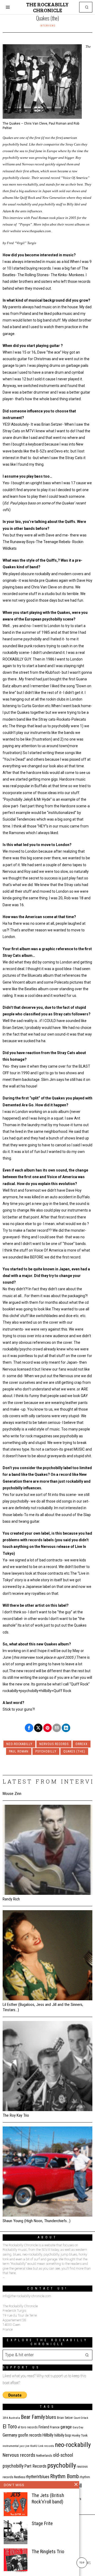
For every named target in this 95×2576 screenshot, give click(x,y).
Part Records (35, 2466)
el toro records (28, 2427)
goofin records (30, 2435)
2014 (5, 2418)
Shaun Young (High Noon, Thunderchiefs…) (37, 2221)
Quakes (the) (74, 1751)
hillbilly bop (63, 2435)
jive (27, 2446)
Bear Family (33, 2417)
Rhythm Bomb (65, 2476)
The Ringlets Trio (48, 2551)
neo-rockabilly (19, 1744)
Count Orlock (81, 2418)
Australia (14, 2418)
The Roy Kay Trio (16, 2115)
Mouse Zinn (12, 1794)
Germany (10, 2435)
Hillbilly (48, 2435)
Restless (20, 2477)
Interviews (48, 26)
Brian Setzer (65, 2418)
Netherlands (44, 2456)
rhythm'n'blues (38, 2477)
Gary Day (78, 2427)
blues (51, 2417)
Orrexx (82, 1744)
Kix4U (34, 2446)
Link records (46, 2446)
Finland (44, 2427)
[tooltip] (29, 1728)
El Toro (10, 2427)
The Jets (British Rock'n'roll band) (48, 2498)
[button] (87, 7)
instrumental (11, 2446)
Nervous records (54, 1744)
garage (66, 2427)
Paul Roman (19, 1751)
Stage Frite (42, 2523)
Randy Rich (11, 1899)
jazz (22, 2446)
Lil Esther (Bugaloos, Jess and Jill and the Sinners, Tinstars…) (43, 2007)
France (55, 2427)
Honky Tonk (80, 2435)
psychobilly (46, 1751)
